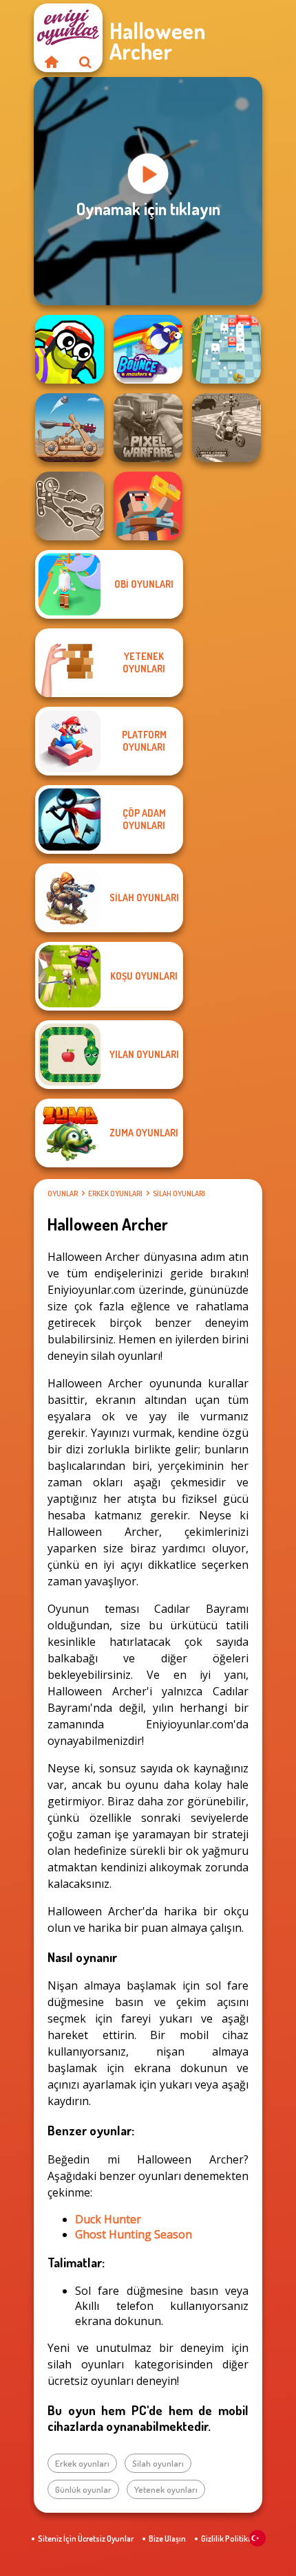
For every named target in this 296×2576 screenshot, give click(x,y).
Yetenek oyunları (166, 2489)
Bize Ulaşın (167, 2539)
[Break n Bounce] (226, 349)
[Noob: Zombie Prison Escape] (148, 506)
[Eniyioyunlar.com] (51, 62)
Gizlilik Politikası (230, 2539)
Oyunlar (63, 1193)
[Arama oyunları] (85, 62)
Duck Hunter (108, 2219)
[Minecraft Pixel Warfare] (148, 428)
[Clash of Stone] (70, 428)
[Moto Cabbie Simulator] (226, 428)
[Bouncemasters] (148, 349)
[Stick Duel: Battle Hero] (70, 506)
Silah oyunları (179, 1193)
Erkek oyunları (115, 1193)
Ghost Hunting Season (134, 2234)
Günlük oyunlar (83, 2489)
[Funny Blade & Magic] (70, 349)
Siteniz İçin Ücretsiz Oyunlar (86, 2539)
